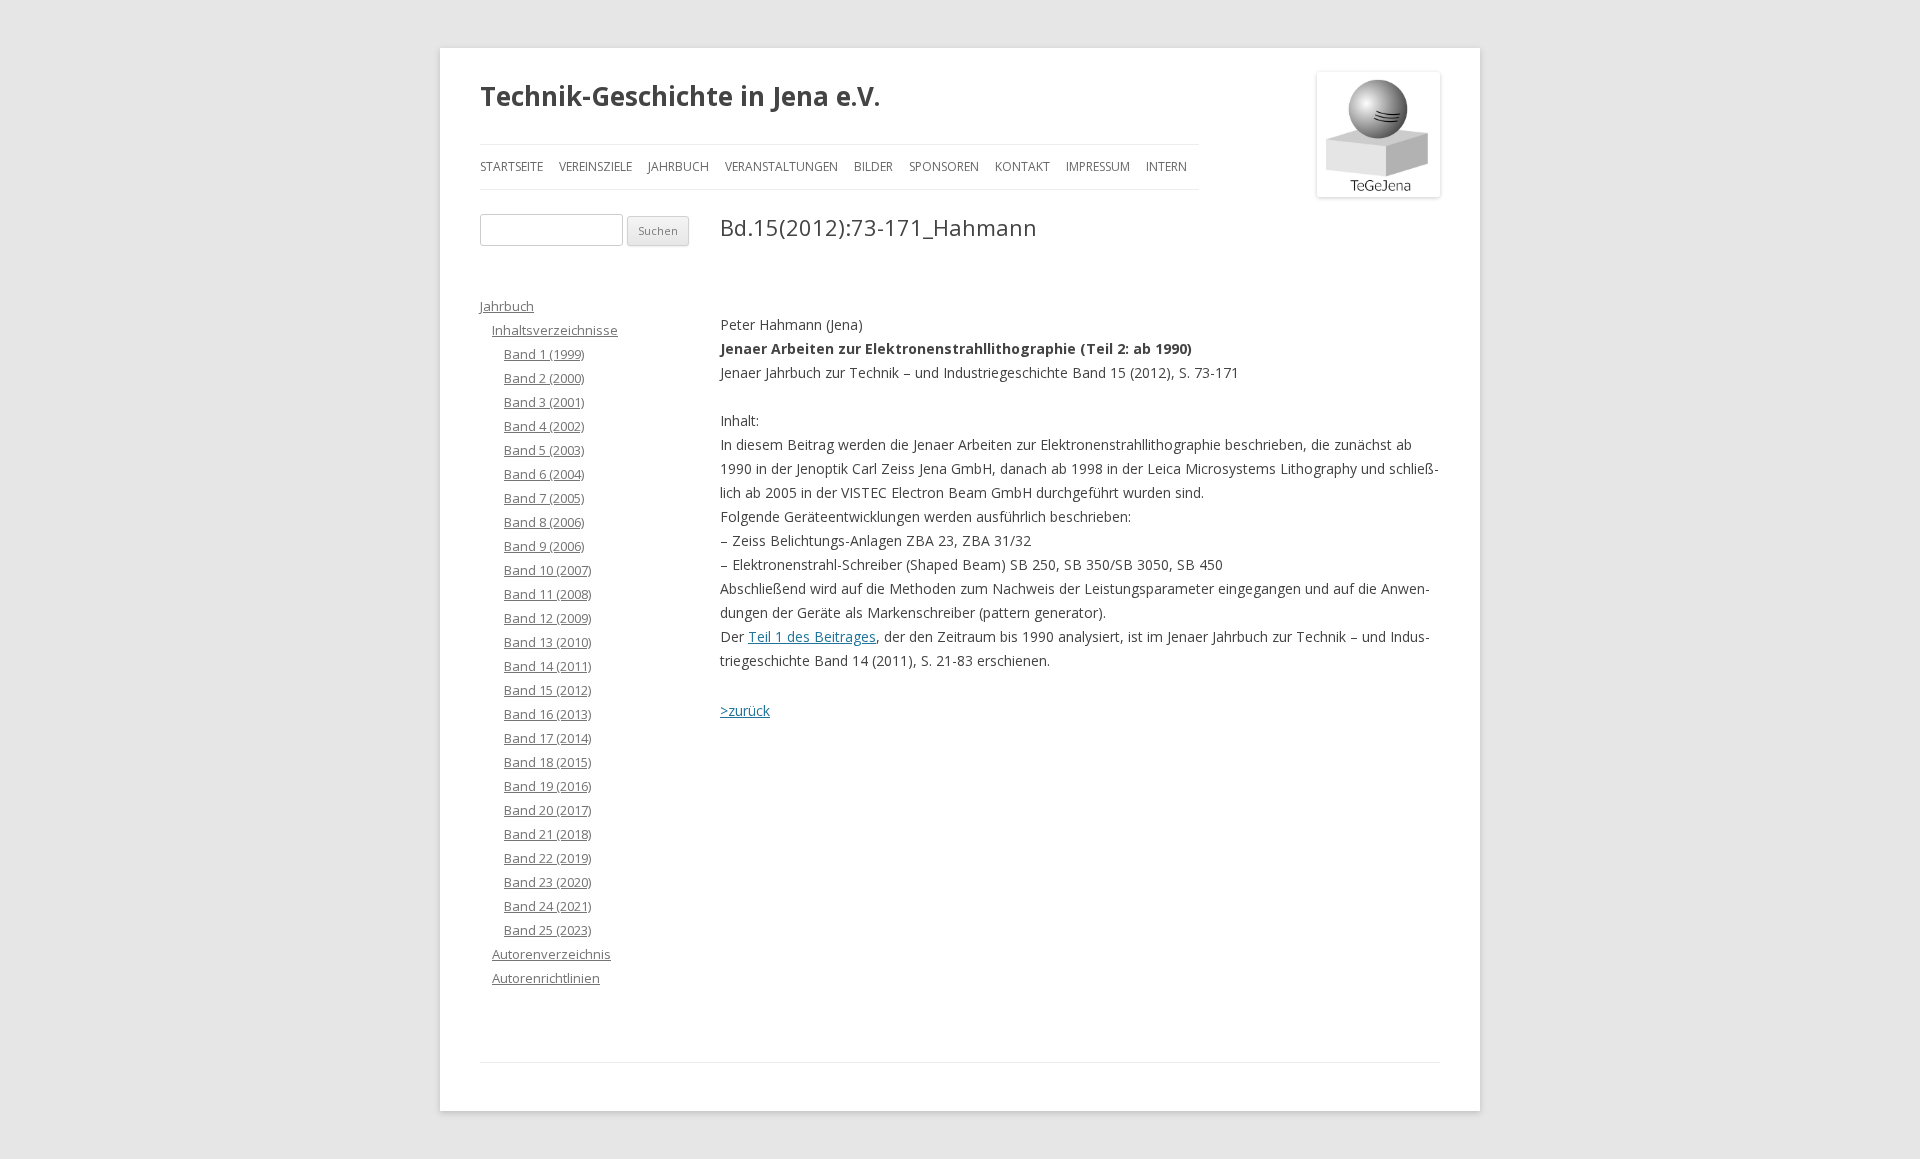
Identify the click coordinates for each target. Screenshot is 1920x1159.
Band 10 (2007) (547, 570)
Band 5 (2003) (544, 450)
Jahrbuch (678, 166)
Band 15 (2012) (547, 690)
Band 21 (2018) (547, 834)
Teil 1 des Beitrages (812, 636)
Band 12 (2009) (547, 618)
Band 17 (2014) (547, 738)
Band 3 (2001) (544, 402)
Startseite (511, 166)
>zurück (745, 710)
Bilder (873, 166)
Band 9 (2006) (544, 546)
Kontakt (1022, 166)
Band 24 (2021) (547, 906)
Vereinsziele (595, 166)
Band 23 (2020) (547, 882)
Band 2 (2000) (544, 378)
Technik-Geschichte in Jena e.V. (680, 96)
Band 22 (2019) (547, 858)
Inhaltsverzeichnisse (555, 330)
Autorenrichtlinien (546, 978)
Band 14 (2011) (547, 666)
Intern (1166, 166)
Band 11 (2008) (547, 594)
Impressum (1098, 166)
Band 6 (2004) (544, 474)
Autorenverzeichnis (551, 954)
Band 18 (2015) (547, 762)
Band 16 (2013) (547, 714)
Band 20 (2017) (547, 810)
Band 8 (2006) (544, 522)
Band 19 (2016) (547, 786)
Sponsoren (944, 166)
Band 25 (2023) (547, 930)
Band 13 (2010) (547, 642)
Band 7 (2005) (544, 498)
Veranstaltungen (781, 166)
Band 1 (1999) (544, 354)
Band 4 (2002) (544, 426)
